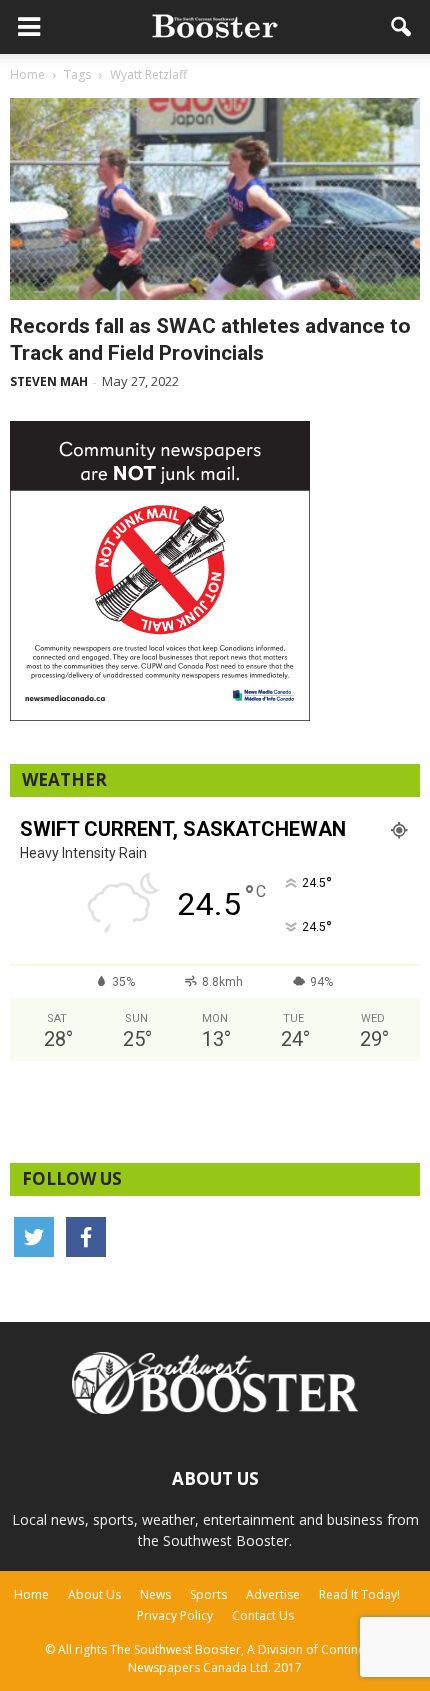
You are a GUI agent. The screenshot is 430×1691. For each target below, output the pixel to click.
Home (31, 1594)
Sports (208, 1594)
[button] (402, 27)
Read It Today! (359, 1594)
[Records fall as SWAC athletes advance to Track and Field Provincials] (215, 199)
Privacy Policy (175, 1615)
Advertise (273, 1594)
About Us (94, 1594)
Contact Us (263, 1615)
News (155, 1594)
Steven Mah (49, 381)
